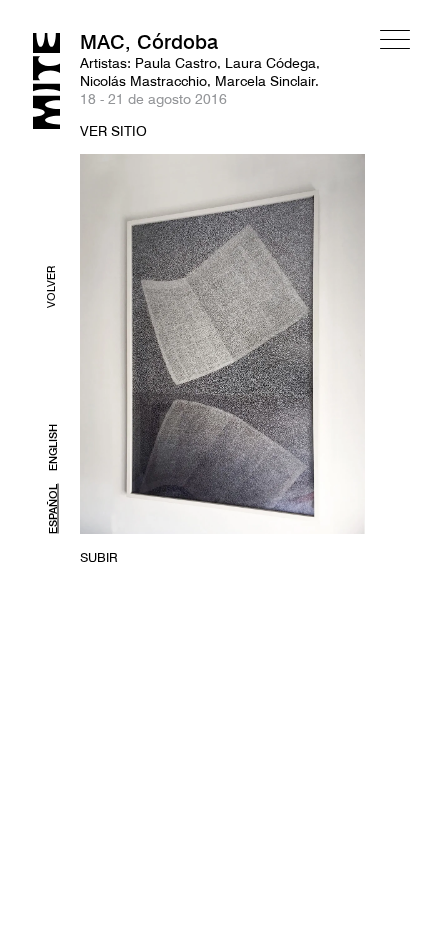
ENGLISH (53, 447)
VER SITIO (113, 131)
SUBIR (99, 557)
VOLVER (51, 287)
